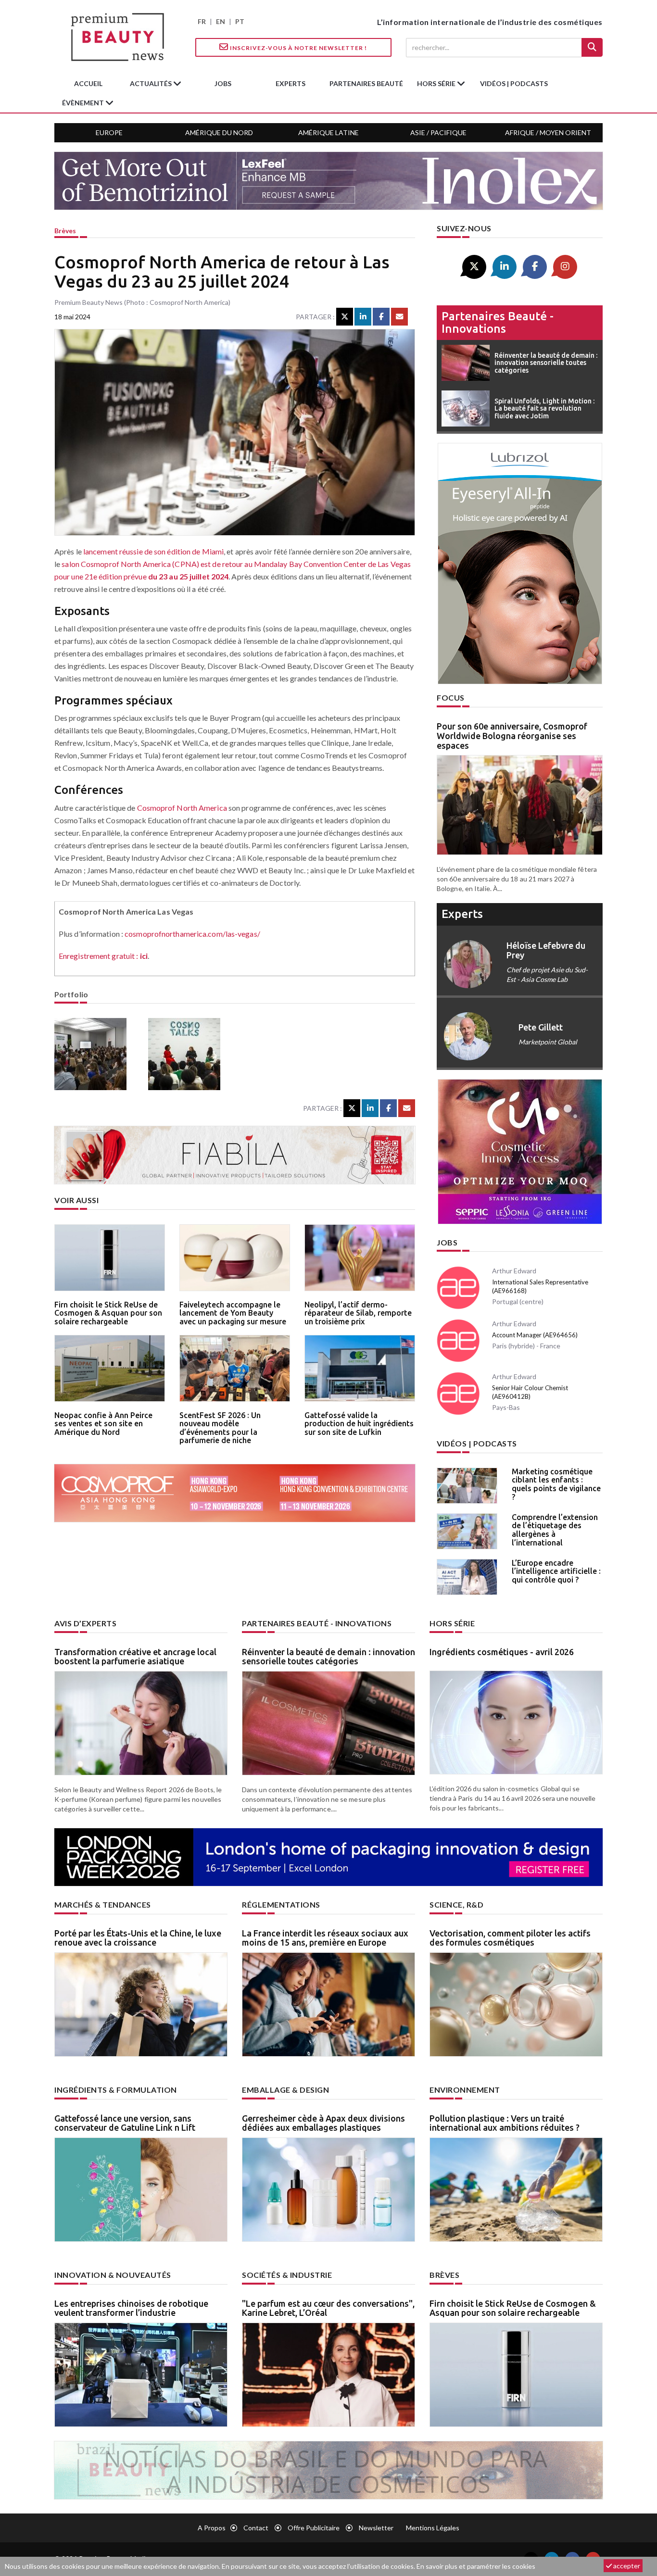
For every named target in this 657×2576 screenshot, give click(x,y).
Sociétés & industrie (287, 2275)
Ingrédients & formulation (116, 2090)
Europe (109, 132)
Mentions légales (433, 2528)
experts (291, 83)
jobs (223, 83)
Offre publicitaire (314, 2528)
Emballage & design (285, 2090)
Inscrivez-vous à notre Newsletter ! (298, 48)
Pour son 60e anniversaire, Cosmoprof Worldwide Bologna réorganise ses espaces (512, 736)
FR (202, 21)
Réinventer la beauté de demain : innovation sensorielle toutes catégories (328, 1657)
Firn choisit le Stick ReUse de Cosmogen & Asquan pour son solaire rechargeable (108, 1313)
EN (221, 21)
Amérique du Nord (219, 132)
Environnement (465, 2090)
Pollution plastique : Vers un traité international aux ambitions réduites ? (505, 2123)
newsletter (376, 2528)
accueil (88, 83)
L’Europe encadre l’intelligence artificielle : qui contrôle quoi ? (556, 1571)
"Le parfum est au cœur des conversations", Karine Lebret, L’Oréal (328, 2308)
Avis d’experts (85, 1623)
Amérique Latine (328, 132)
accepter (626, 2566)
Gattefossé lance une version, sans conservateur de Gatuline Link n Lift (125, 2123)
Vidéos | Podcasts (514, 83)
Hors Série (452, 1623)
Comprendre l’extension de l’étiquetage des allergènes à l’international (555, 1530)
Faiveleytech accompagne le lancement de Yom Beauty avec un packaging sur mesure (233, 1313)
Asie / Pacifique (438, 132)
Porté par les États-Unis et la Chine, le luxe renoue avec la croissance (138, 1938)
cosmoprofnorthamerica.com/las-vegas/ (192, 934)
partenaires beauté (366, 83)
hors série (437, 83)
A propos (212, 2528)
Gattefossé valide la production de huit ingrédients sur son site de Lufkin (359, 1424)
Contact (256, 2528)
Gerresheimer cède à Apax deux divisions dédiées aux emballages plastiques (323, 2123)
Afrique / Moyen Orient (548, 132)
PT (240, 21)
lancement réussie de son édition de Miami (153, 551)
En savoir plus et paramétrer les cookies (476, 2566)
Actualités (152, 83)
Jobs (447, 1242)
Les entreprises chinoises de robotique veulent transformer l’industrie (131, 2308)
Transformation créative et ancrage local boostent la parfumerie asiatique (135, 1657)
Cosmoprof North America (182, 808)
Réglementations (281, 1904)
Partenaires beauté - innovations (498, 322)
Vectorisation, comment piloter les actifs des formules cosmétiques (510, 1938)
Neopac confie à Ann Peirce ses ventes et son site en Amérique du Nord (103, 1424)
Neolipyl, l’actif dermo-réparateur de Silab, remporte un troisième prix (358, 1313)
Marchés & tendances (103, 1904)
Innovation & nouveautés (113, 2275)
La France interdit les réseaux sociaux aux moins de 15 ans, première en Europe (325, 1938)
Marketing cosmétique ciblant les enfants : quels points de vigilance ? (556, 1484)
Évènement (84, 103)
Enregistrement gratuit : (103, 956)
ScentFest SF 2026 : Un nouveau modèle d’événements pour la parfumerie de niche (220, 1428)
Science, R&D (456, 1904)
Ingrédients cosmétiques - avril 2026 (502, 1652)
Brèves (65, 231)
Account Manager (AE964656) (535, 1335)
